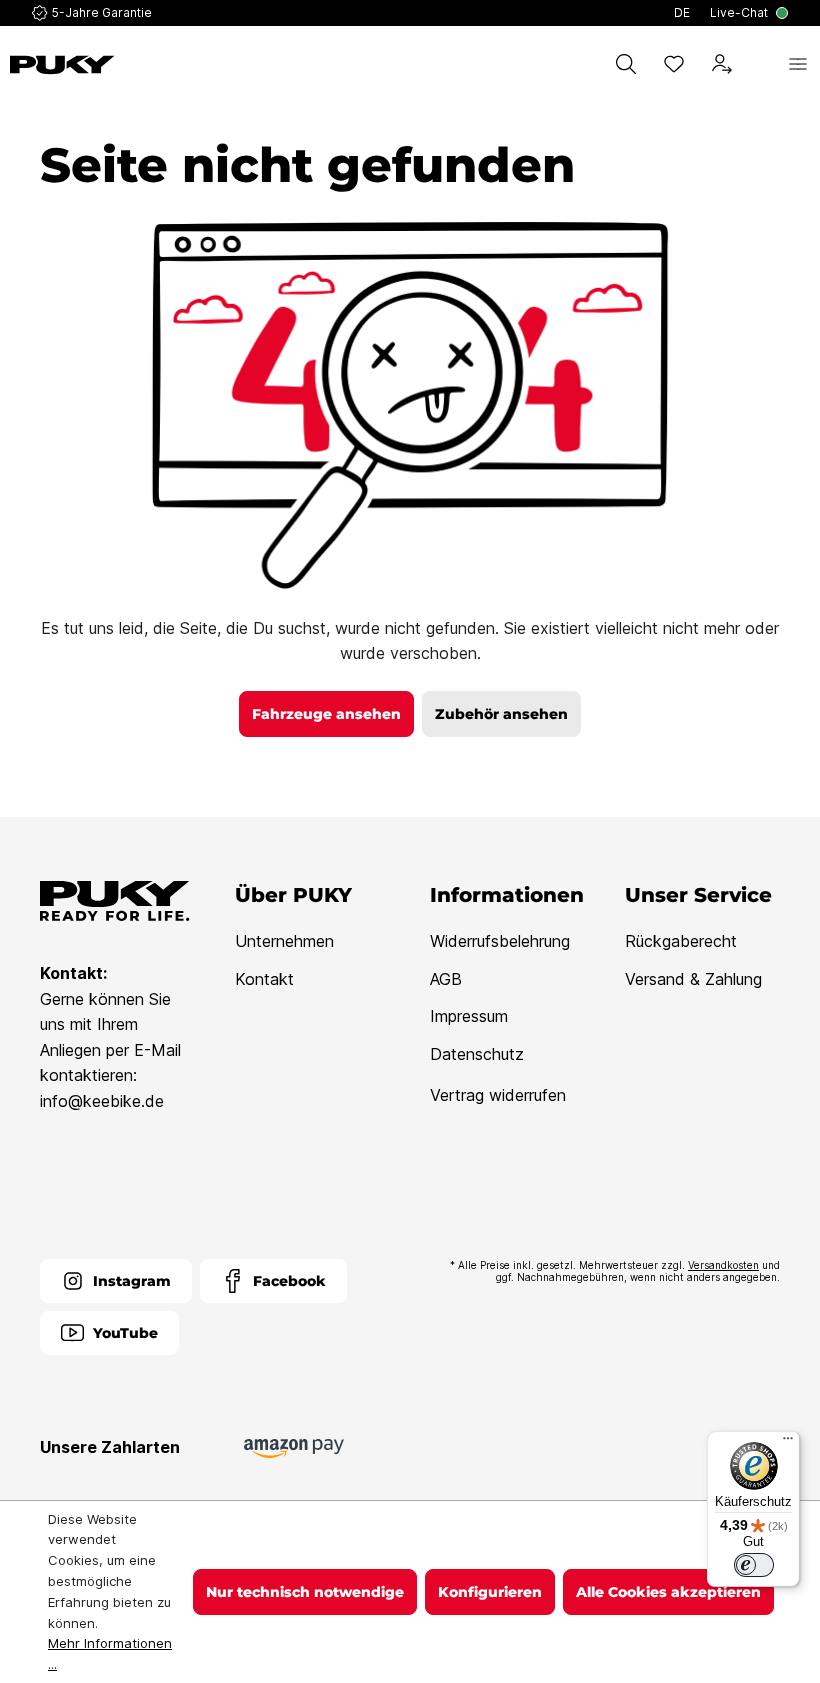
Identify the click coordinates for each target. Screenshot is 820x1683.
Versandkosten (723, 1265)
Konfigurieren (490, 1592)
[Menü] (798, 64)
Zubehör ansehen (501, 714)
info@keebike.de (102, 1101)
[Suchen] (626, 64)
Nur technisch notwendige (305, 1592)
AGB (446, 979)
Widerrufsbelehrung (500, 941)
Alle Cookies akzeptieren (668, 1592)
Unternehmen (284, 941)
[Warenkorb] (760, 64)
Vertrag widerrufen (498, 1095)
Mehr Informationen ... (110, 1653)
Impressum (469, 1016)
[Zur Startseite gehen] (62, 65)
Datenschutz (477, 1054)
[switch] (754, 1565)
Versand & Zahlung (693, 979)
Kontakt (264, 979)
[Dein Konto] (722, 64)
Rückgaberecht (681, 941)
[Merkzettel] (674, 64)
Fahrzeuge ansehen (326, 714)
